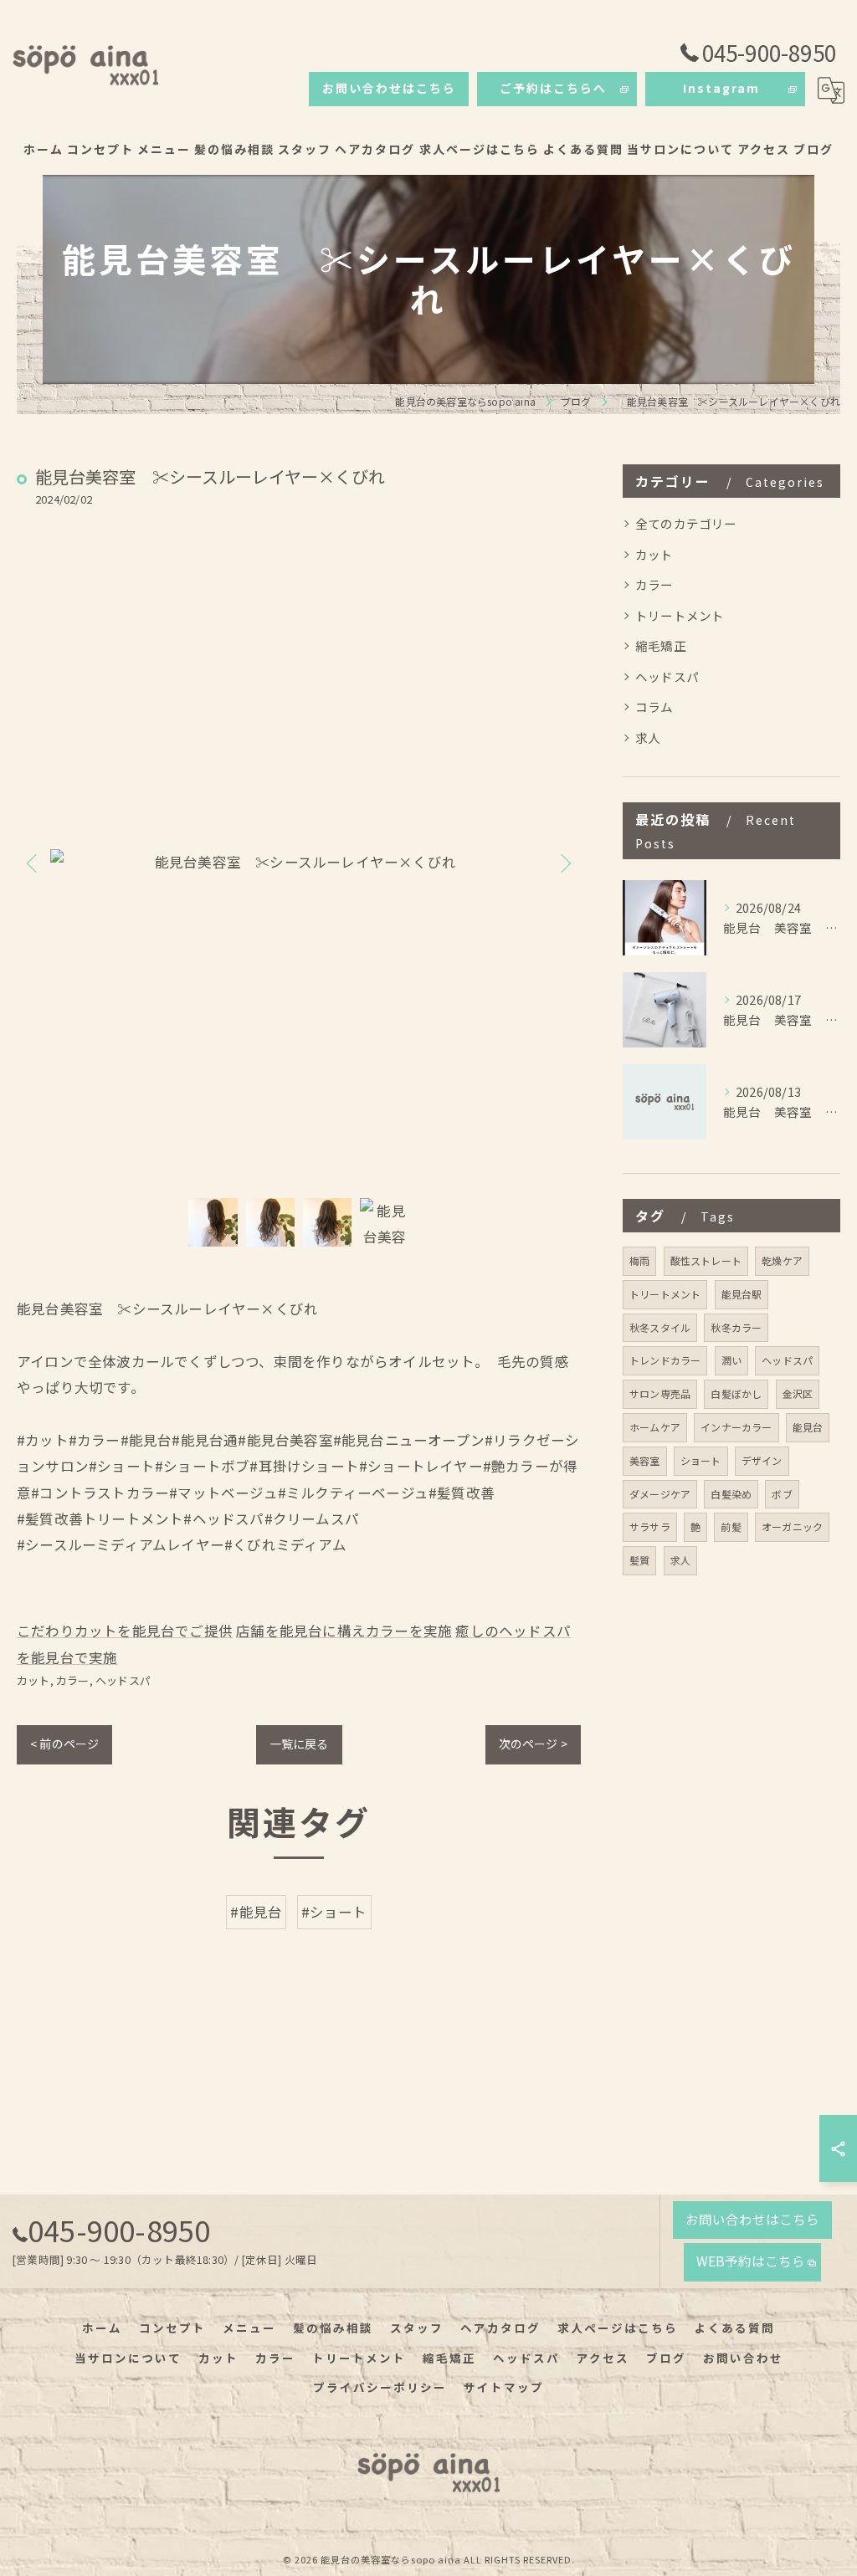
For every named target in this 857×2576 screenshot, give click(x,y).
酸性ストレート (706, 1260)
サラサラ (650, 1526)
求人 (648, 737)
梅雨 (639, 1260)
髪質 (639, 1560)
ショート (701, 1460)
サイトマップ (504, 2387)
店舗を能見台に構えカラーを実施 (344, 1631)
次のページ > (533, 1744)
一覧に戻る (299, 1744)
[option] (299, 862)
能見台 (808, 1427)
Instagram (721, 88)
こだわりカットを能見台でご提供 (125, 1631)
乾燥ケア (782, 1260)
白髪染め (731, 1494)
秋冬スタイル (660, 1327)
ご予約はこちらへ (553, 88)
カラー (73, 1680)
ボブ (782, 1494)
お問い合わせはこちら (389, 88)
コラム (654, 707)
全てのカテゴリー (686, 523)
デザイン (762, 1460)
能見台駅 (742, 1294)
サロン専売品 (660, 1393)
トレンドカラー (665, 1360)
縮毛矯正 (661, 645)
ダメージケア (660, 1494)
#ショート (334, 1912)
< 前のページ (64, 1744)
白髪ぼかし (736, 1393)
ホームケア (655, 1427)
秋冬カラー (736, 1327)
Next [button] (564, 863)
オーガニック (792, 1526)
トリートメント (680, 615)
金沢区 (798, 1393)
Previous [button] (33, 863)
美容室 (645, 1460)
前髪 (731, 1526)
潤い (731, 1360)
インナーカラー (736, 1427)
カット (33, 1680)
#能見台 (256, 1912)
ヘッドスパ (123, 1680)
